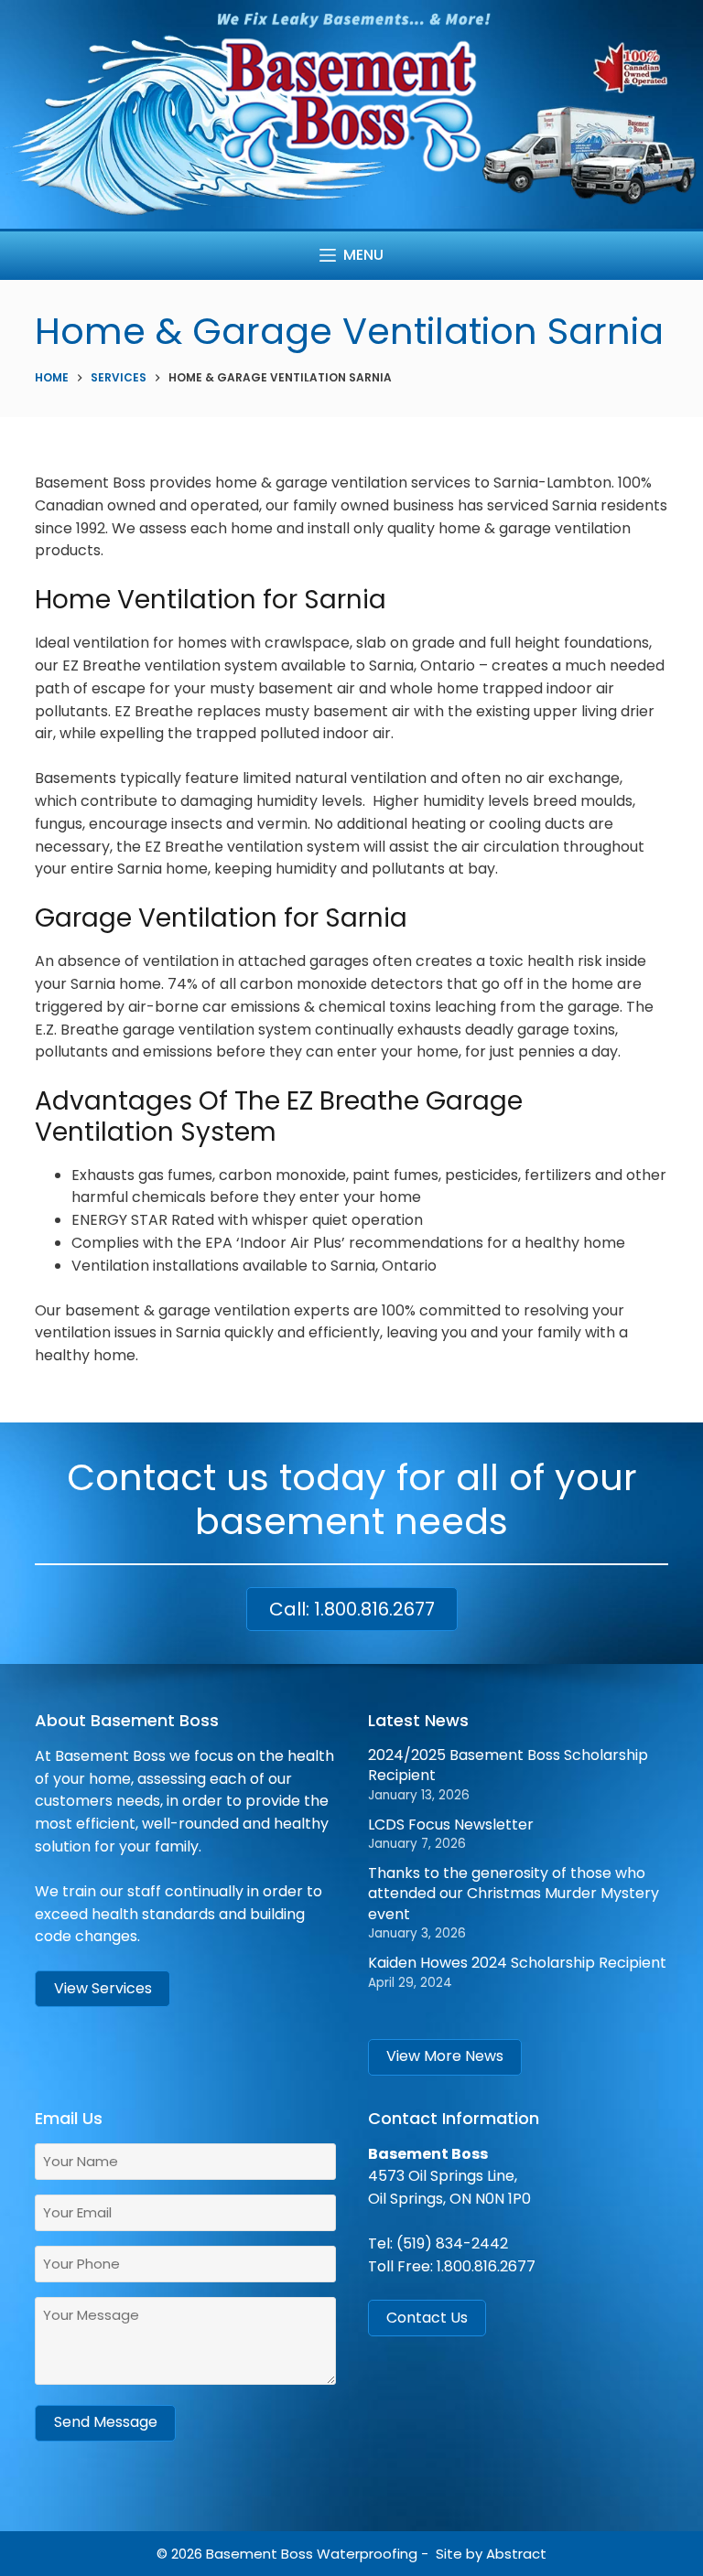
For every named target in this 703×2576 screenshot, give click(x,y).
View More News (445, 2056)
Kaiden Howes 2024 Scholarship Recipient (517, 1963)
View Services (103, 1988)
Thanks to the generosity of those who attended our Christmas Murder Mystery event (514, 1894)
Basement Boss (260, 2554)
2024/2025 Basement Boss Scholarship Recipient (508, 1765)
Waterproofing (367, 2554)
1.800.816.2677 (486, 2266)
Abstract (516, 2554)
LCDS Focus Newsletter (451, 1825)
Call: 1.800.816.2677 (352, 1609)
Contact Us (427, 2318)
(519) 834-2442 (452, 2243)
